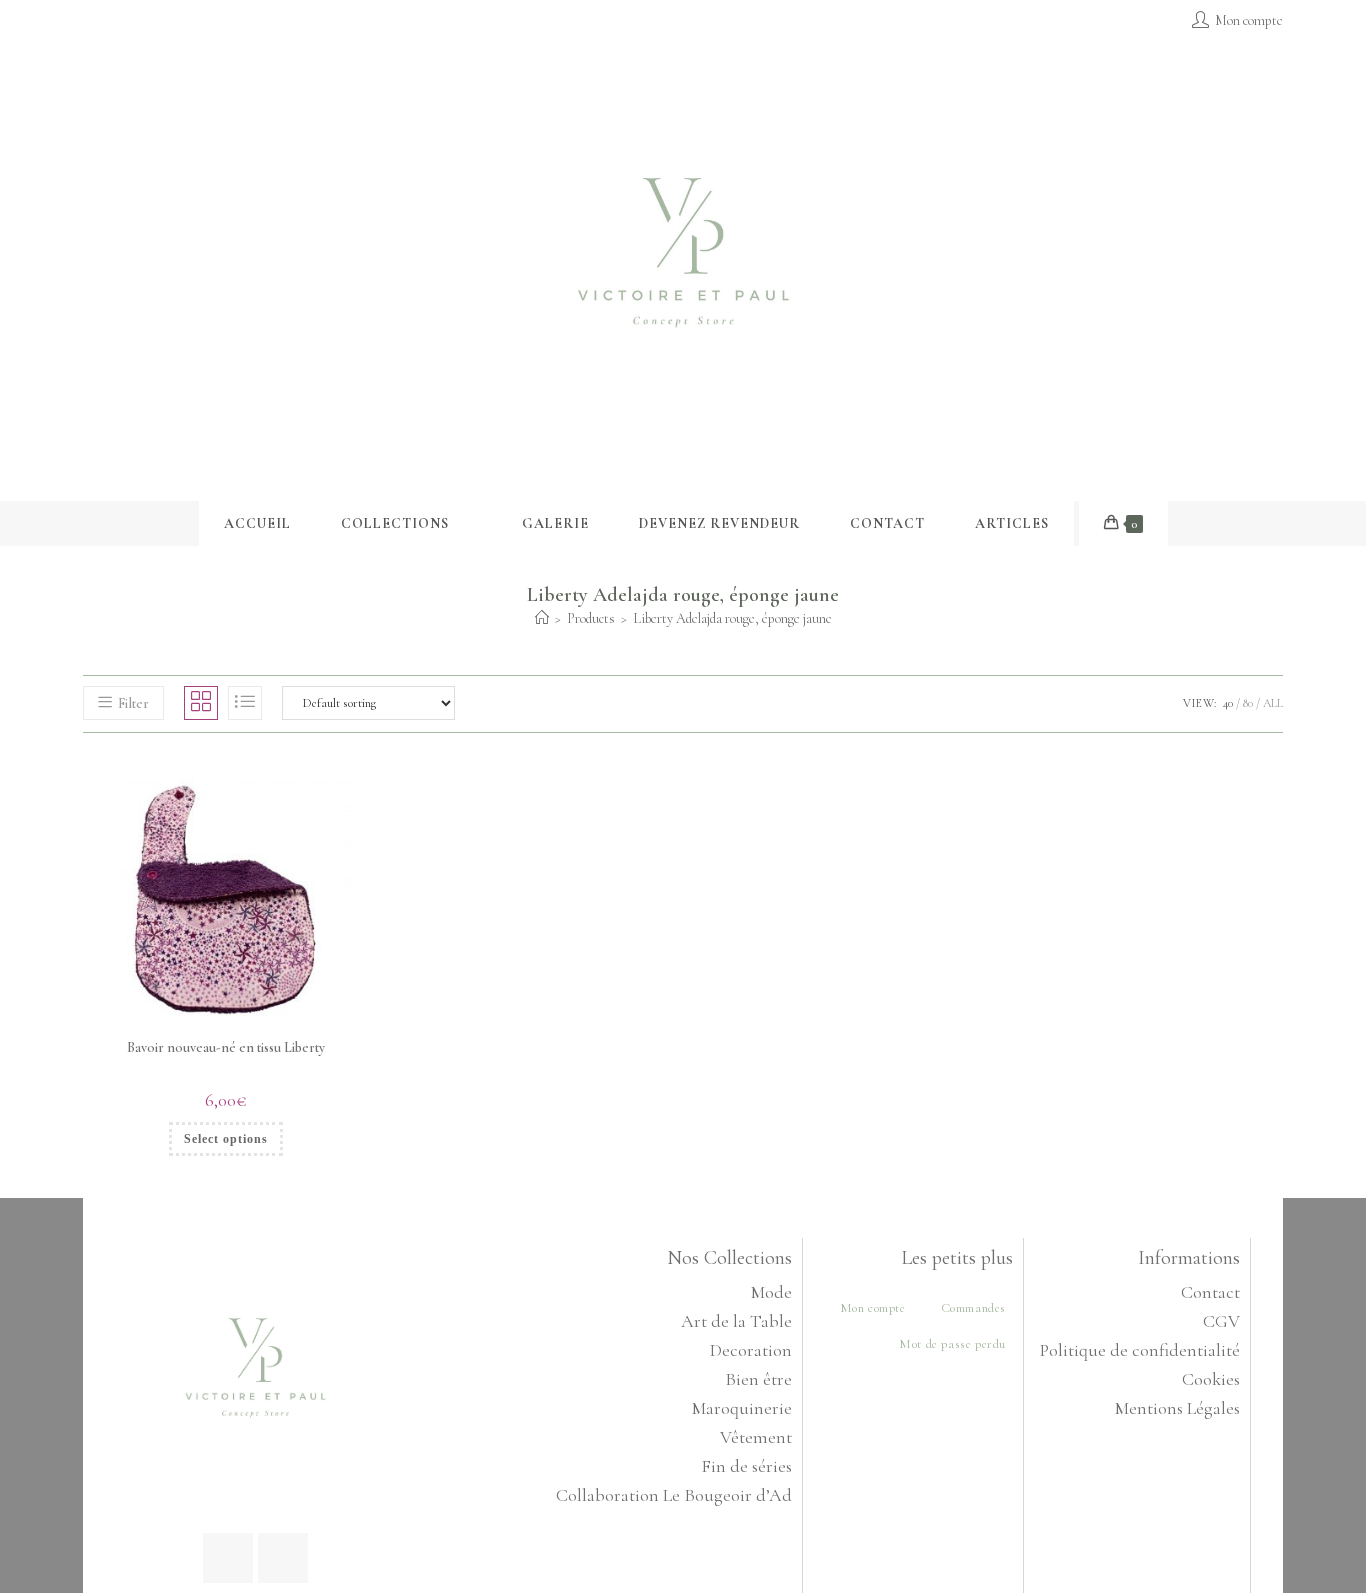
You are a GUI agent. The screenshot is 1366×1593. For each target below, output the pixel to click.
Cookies (1211, 1379)
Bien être (758, 1379)
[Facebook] (228, 1558)
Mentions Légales (1177, 1408)
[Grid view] (201, 703)
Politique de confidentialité (1140, 1350)
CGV (1221, 1321)
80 (1248, 703)
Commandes (973, 1308)
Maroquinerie (742, 1408)
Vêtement (756, 1437)
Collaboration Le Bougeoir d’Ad (674, 1495)
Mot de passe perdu (952, 1344)
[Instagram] (283, 1558)
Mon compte (873, 1308)
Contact (1210, 1292)
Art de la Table (736, 1321)
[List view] (245, 703)
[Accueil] (542, 618)
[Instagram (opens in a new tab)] (111, 21)
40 (1228, 703)
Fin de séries (746, 1466)
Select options (226, 1139)
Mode (771, 1292)
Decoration (751, 1350)
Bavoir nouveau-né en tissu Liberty (226, 1047)
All (1273, 703)
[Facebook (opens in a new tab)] (91, 21)
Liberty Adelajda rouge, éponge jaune (732, 618)
